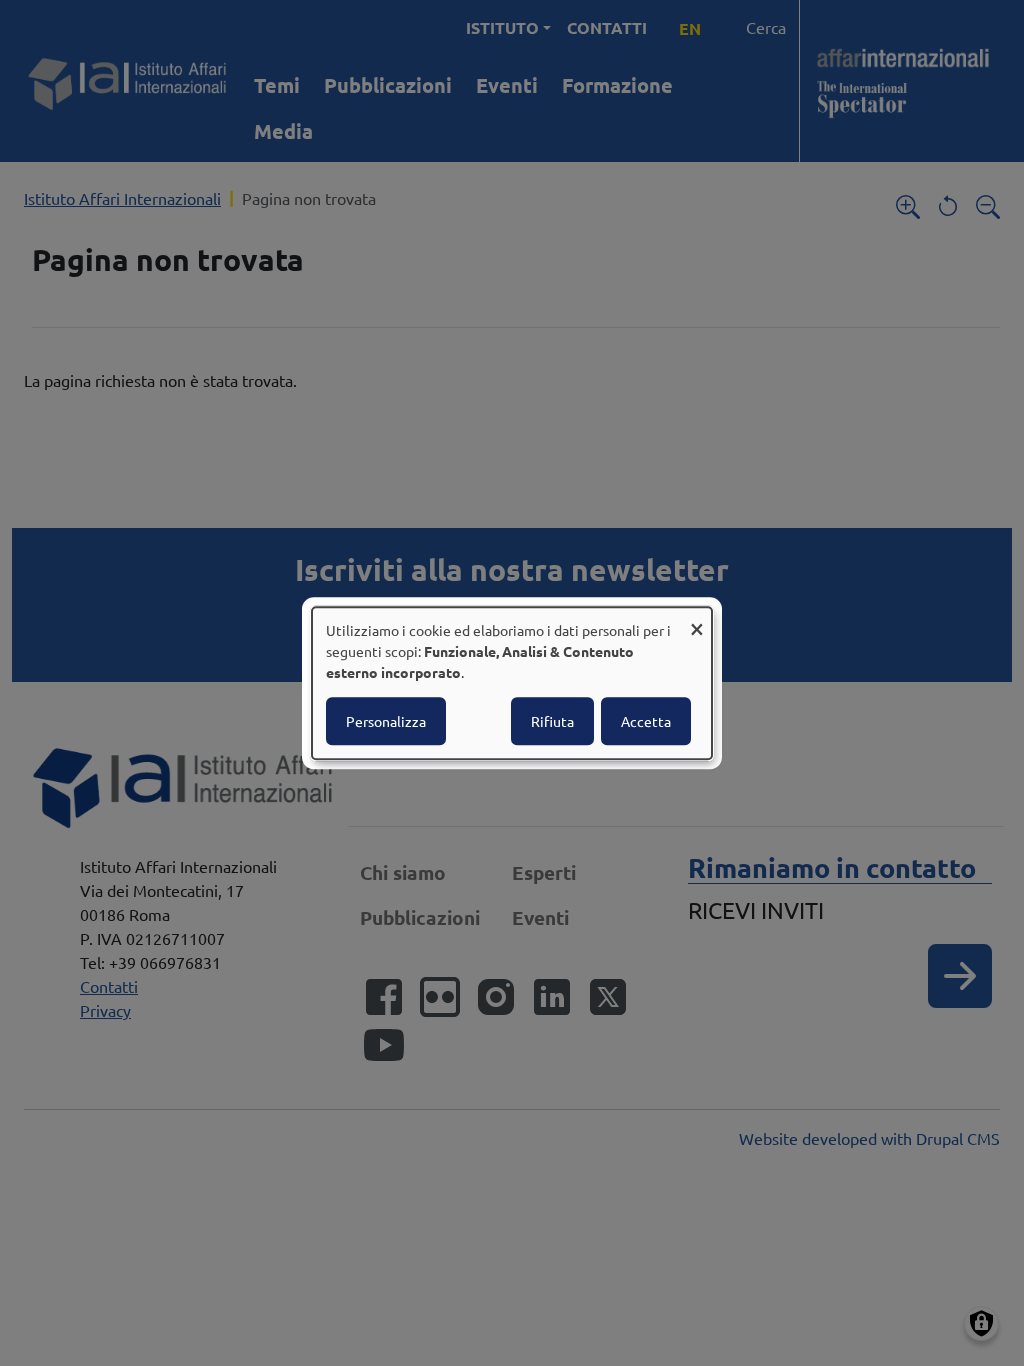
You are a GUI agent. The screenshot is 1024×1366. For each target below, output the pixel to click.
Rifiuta (552, 721)
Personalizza (386, 721)
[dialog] (512, 683)
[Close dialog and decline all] (697, 619)
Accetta (646, 721)
